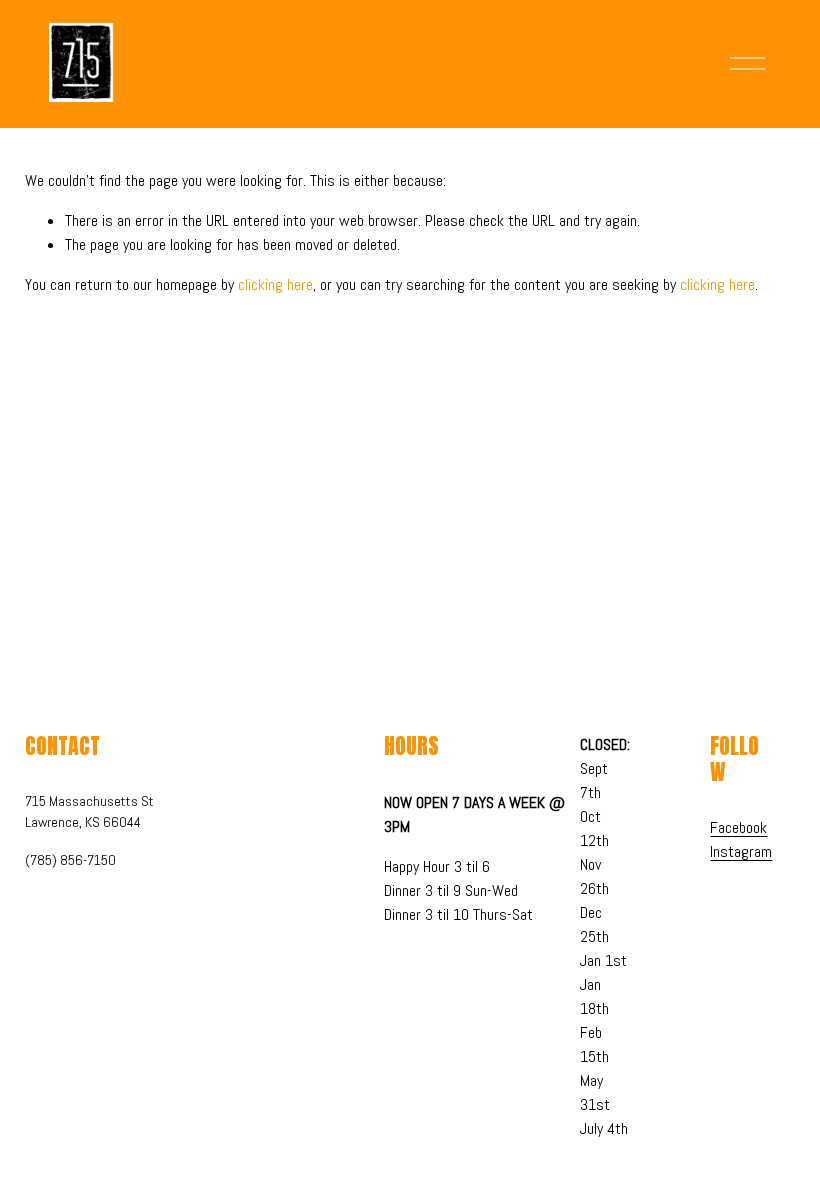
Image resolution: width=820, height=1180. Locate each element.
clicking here (275, 284)
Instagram (741, 851)
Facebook (738, 827)
